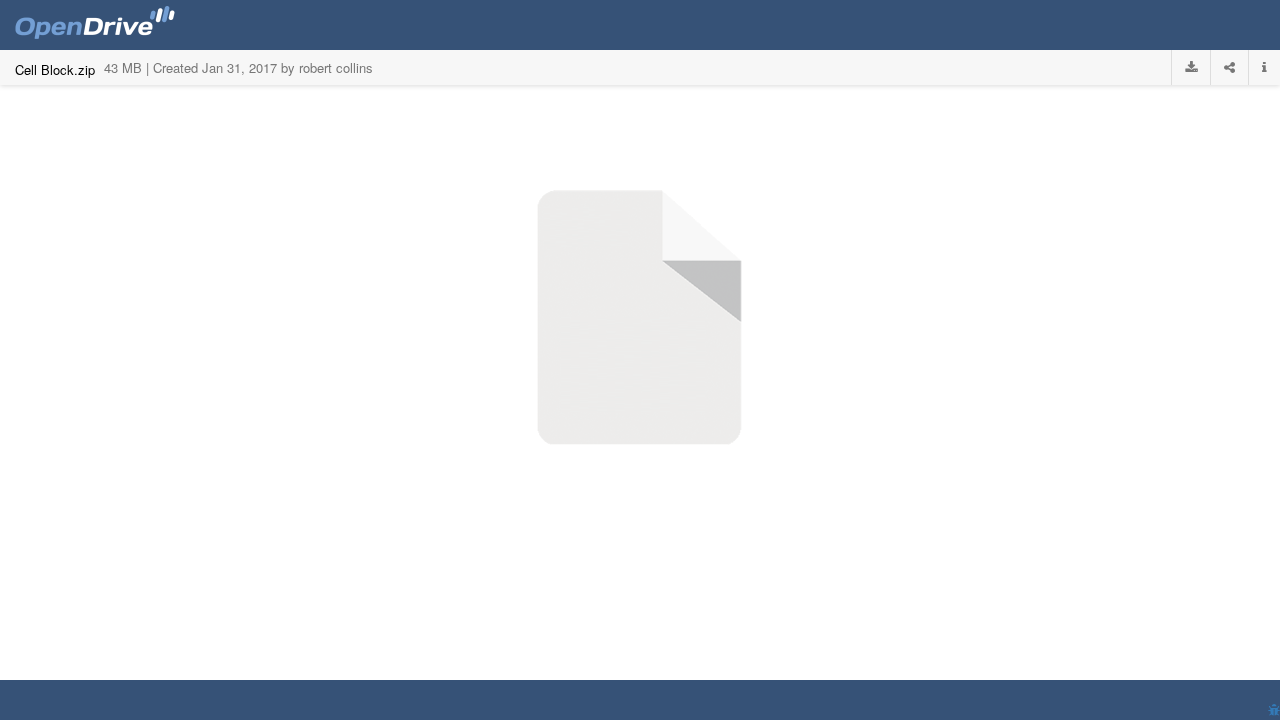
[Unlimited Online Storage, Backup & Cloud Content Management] (95, 25)
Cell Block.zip (55, 69)
